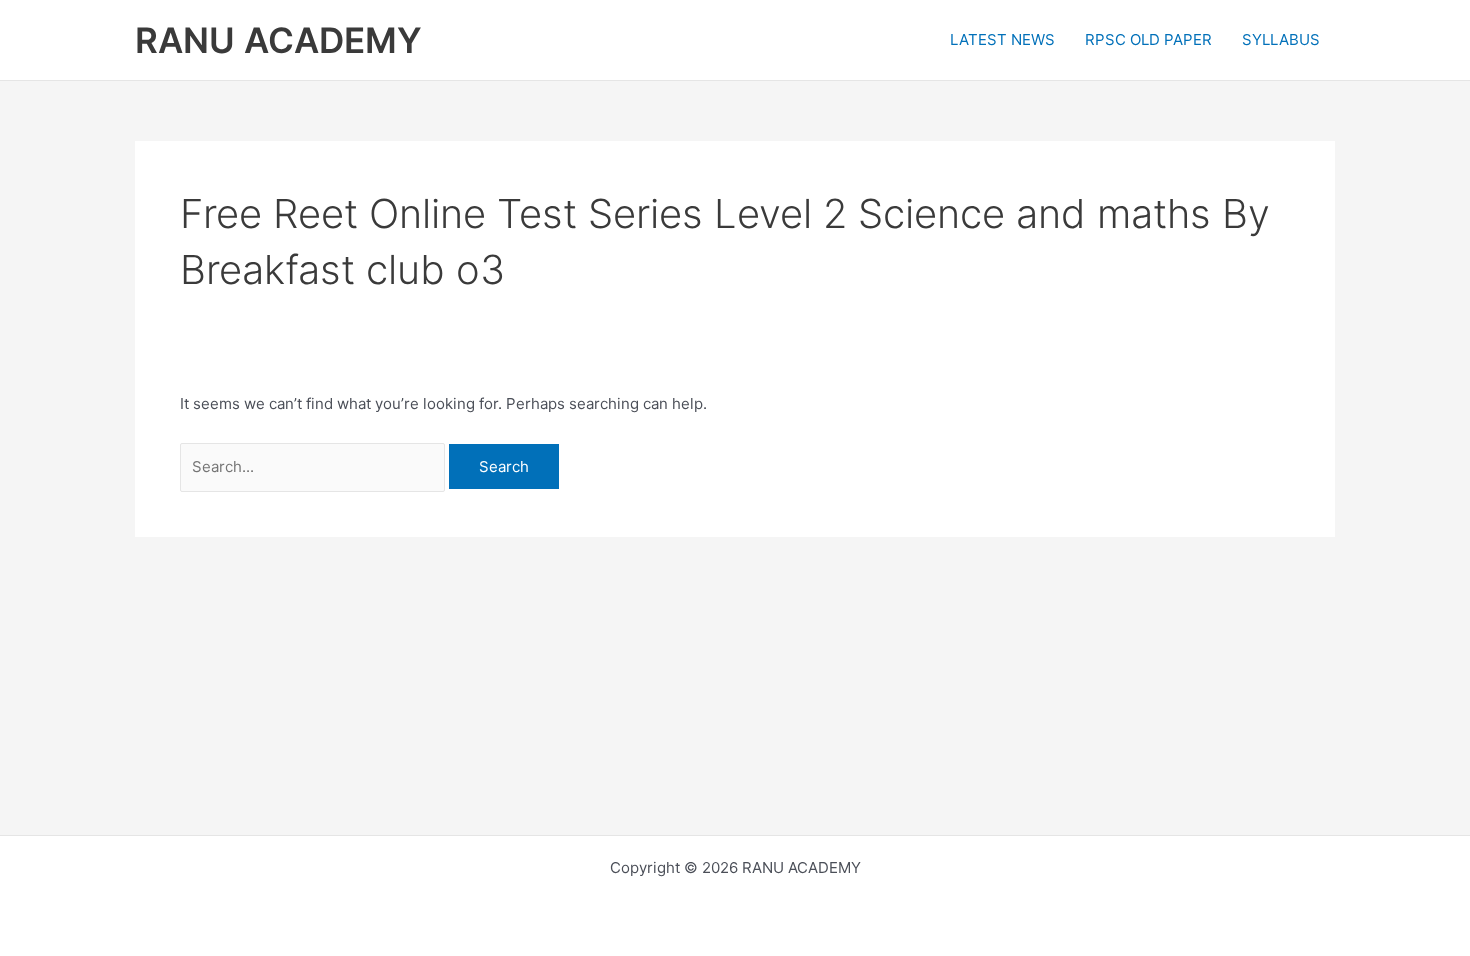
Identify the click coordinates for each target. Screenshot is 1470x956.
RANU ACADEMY (278, 40)
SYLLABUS (1281, 39)
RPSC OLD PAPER (1148, 39)
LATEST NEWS (1002, 39)
